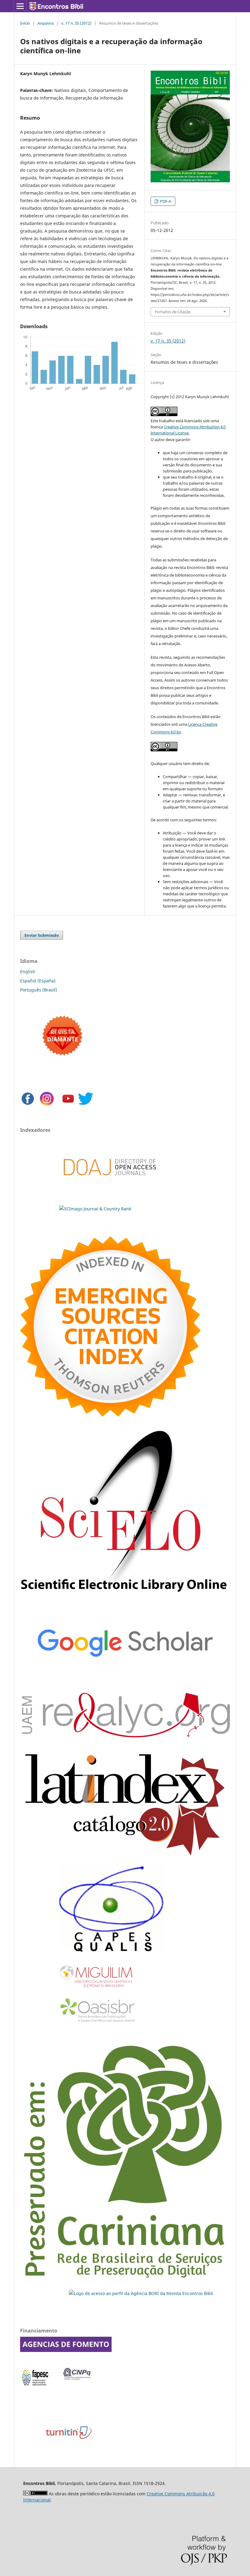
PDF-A (165, 201)
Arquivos (46, 23)
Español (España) (38, 981)
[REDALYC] (125, 1736)
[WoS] (110, 1415)
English (28, 972)
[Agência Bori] (141, 2293)
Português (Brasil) (39, 990)
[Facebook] (28, 1105)
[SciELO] (125, 1597)
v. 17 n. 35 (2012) (76, 23)
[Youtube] (68, 1105)
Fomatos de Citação (173, 312)
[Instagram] (47, 1105)
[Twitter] (86, 1105)
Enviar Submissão (42, 935)
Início (25, 23)
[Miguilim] (97, 1990)
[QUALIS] (111, 1952)
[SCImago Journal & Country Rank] (95, 1209)
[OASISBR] (100, 2022)
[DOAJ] (110, 1185)
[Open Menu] (20, 6)
